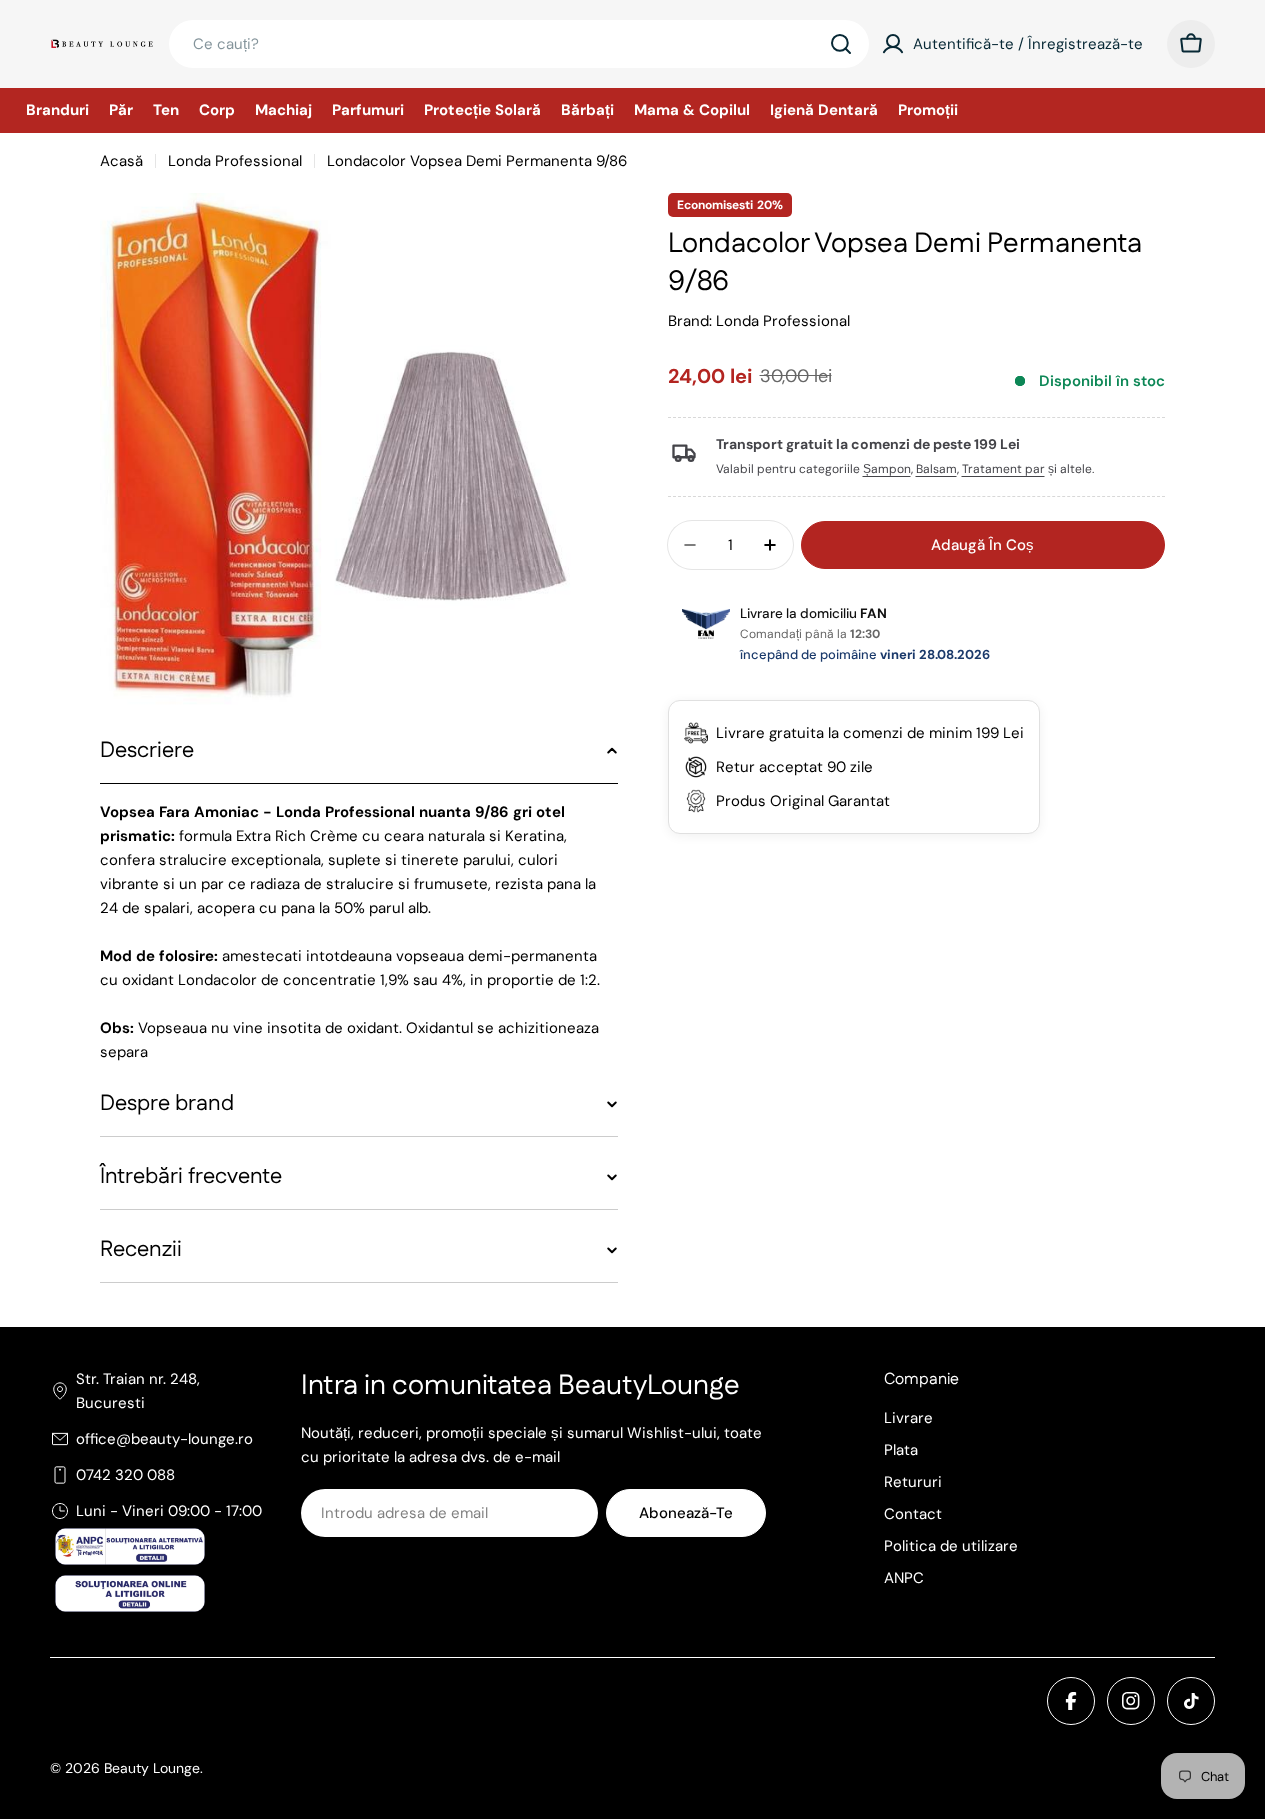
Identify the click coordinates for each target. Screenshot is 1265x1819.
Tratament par (1003, 469)
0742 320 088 (125, 1475)
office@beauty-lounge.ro (164, 1439)
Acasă (121, 161)
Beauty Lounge (152, 1768)
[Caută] (841, 44)
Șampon (887, 469)
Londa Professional (235, 161)
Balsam (936, 469)
